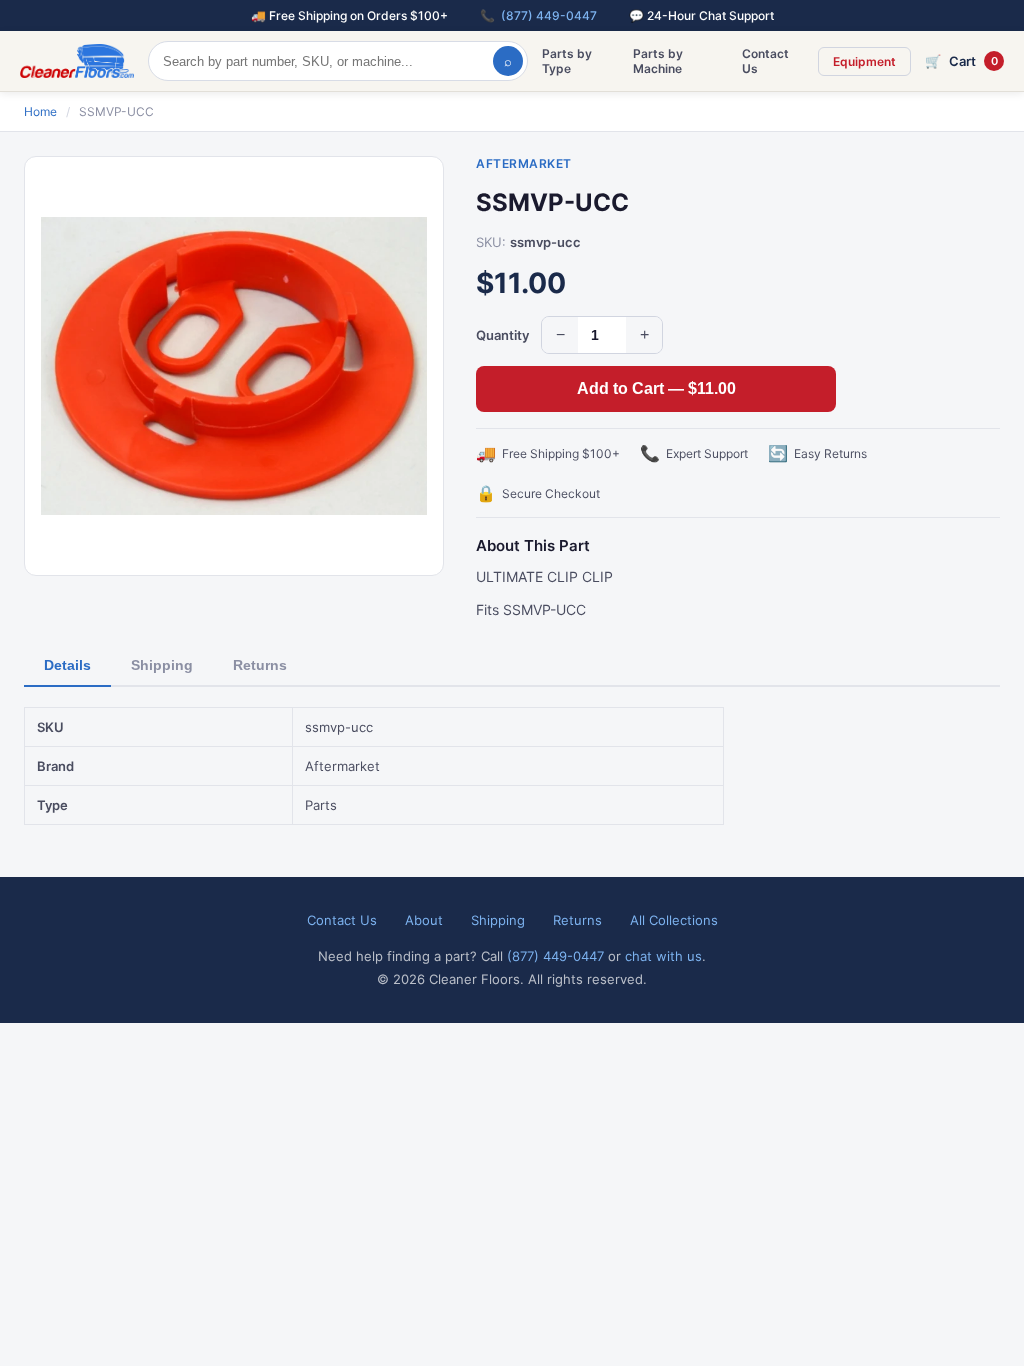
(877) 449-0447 (549, 15)
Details (67, 665)
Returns (260, 665)
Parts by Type (567, 61)
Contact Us (765, 61)
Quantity (502, 335)
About (424, 920)
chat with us (663, 956)
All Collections (674, 920)
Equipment (864, 61)
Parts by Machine (658, 61)
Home (40, 111)
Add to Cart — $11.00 (656, 388)
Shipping (162, 665)
